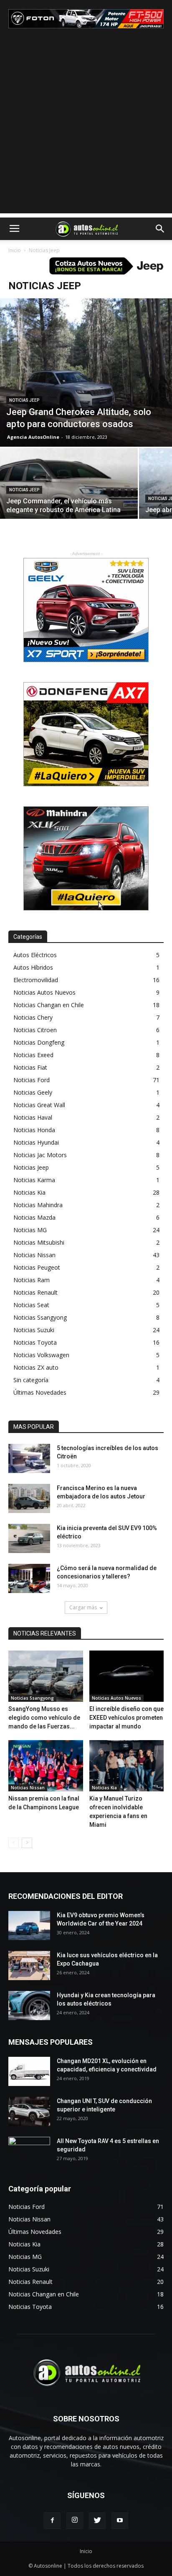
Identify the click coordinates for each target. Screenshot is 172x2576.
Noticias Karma (34, 1180)
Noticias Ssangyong (40, 1317)
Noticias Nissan (34, 1255)
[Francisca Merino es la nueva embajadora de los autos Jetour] (29, 1498)
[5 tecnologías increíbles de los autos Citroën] (29, 1458)
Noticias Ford (32, 1080)
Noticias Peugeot (37, 1267)
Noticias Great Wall (39, 1105)
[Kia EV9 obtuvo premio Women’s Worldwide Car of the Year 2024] (29, 1926)
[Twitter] (97, 2521)
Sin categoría (31, 1380)
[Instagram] (75, 2521)
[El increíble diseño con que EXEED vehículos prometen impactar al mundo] (127, 1676)
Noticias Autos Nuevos (44, 992)
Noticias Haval (33, 1117)
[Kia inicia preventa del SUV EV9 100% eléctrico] (29, 1538)
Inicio (15, 250)
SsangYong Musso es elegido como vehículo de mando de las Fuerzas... (44, 1718)
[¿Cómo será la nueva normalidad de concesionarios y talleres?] (29, 1578)
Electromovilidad (36, 980)
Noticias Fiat (30, 1067)
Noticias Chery (33, 1017)
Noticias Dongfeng (39, 1042)
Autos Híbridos (33, 967)
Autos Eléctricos (35, 955)
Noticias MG (30, 1230)
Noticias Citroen (35, 1030)
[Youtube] (120, 2521)
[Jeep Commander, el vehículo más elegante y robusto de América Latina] (69, 499)
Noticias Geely (33, 1092)
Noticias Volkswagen (41, 1355)
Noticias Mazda (34, 1217)
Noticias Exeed (33, 1055)
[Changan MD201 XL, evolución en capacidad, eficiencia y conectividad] (29, 2071)
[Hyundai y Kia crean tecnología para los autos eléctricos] (29, 2006)
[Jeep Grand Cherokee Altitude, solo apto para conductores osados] (86, 373)
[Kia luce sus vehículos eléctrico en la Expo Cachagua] (29, 1966)
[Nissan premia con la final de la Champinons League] (46, 1766)
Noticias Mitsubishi (39, 1242)
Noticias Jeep (24, 400)
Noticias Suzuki (34, 1330)
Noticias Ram (32, 1280)
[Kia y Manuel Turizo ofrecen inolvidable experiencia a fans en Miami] (127, 1766)
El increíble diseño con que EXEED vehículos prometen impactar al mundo (126, 1718)
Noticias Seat (31, 1305)
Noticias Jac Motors (40, 1155)
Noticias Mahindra (38, 1205)
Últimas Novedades (40, 1392)
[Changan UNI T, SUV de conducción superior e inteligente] (29, 2111)
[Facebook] (52, 2521)
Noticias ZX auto (36, 1367)
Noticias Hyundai (36, 1142)
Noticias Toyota (35, 1342)
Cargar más (83, 1607)
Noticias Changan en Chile (49, 1005)
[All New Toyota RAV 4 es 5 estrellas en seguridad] (29, 2151)
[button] (160, 229)
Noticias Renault (35, 1292)
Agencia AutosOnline (33, 437)
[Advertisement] (86, 128)
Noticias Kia (29, 1192)
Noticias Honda (34, 1130)
